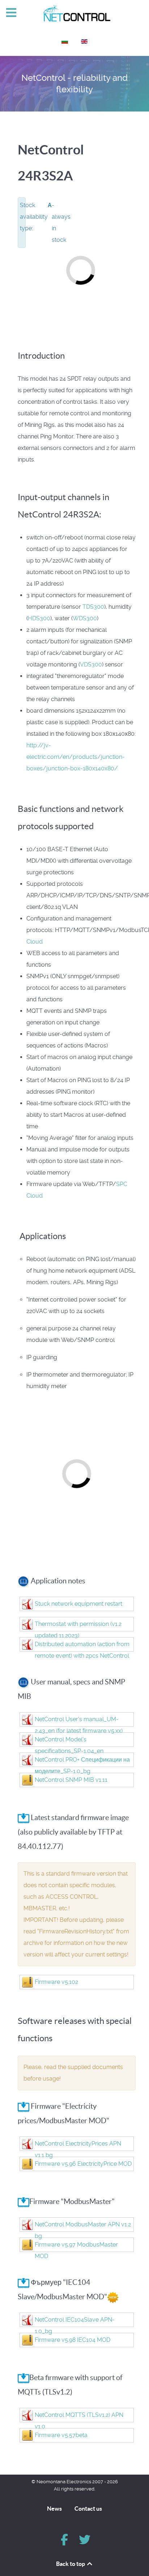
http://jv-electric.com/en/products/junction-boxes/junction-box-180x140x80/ (76, 757)
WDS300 (85, 618)
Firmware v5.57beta (61, 2435)
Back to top (71, 2564)
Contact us (88, 2509)
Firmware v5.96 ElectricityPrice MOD (83, 2164)
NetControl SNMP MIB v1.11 (71, 1780)
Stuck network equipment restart (78, 1604)
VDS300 (91, 664)
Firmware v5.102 (56, 1982)
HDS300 (39, 618)
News (54, 2509)
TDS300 (93, 607)
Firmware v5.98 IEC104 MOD (73, 2340)
